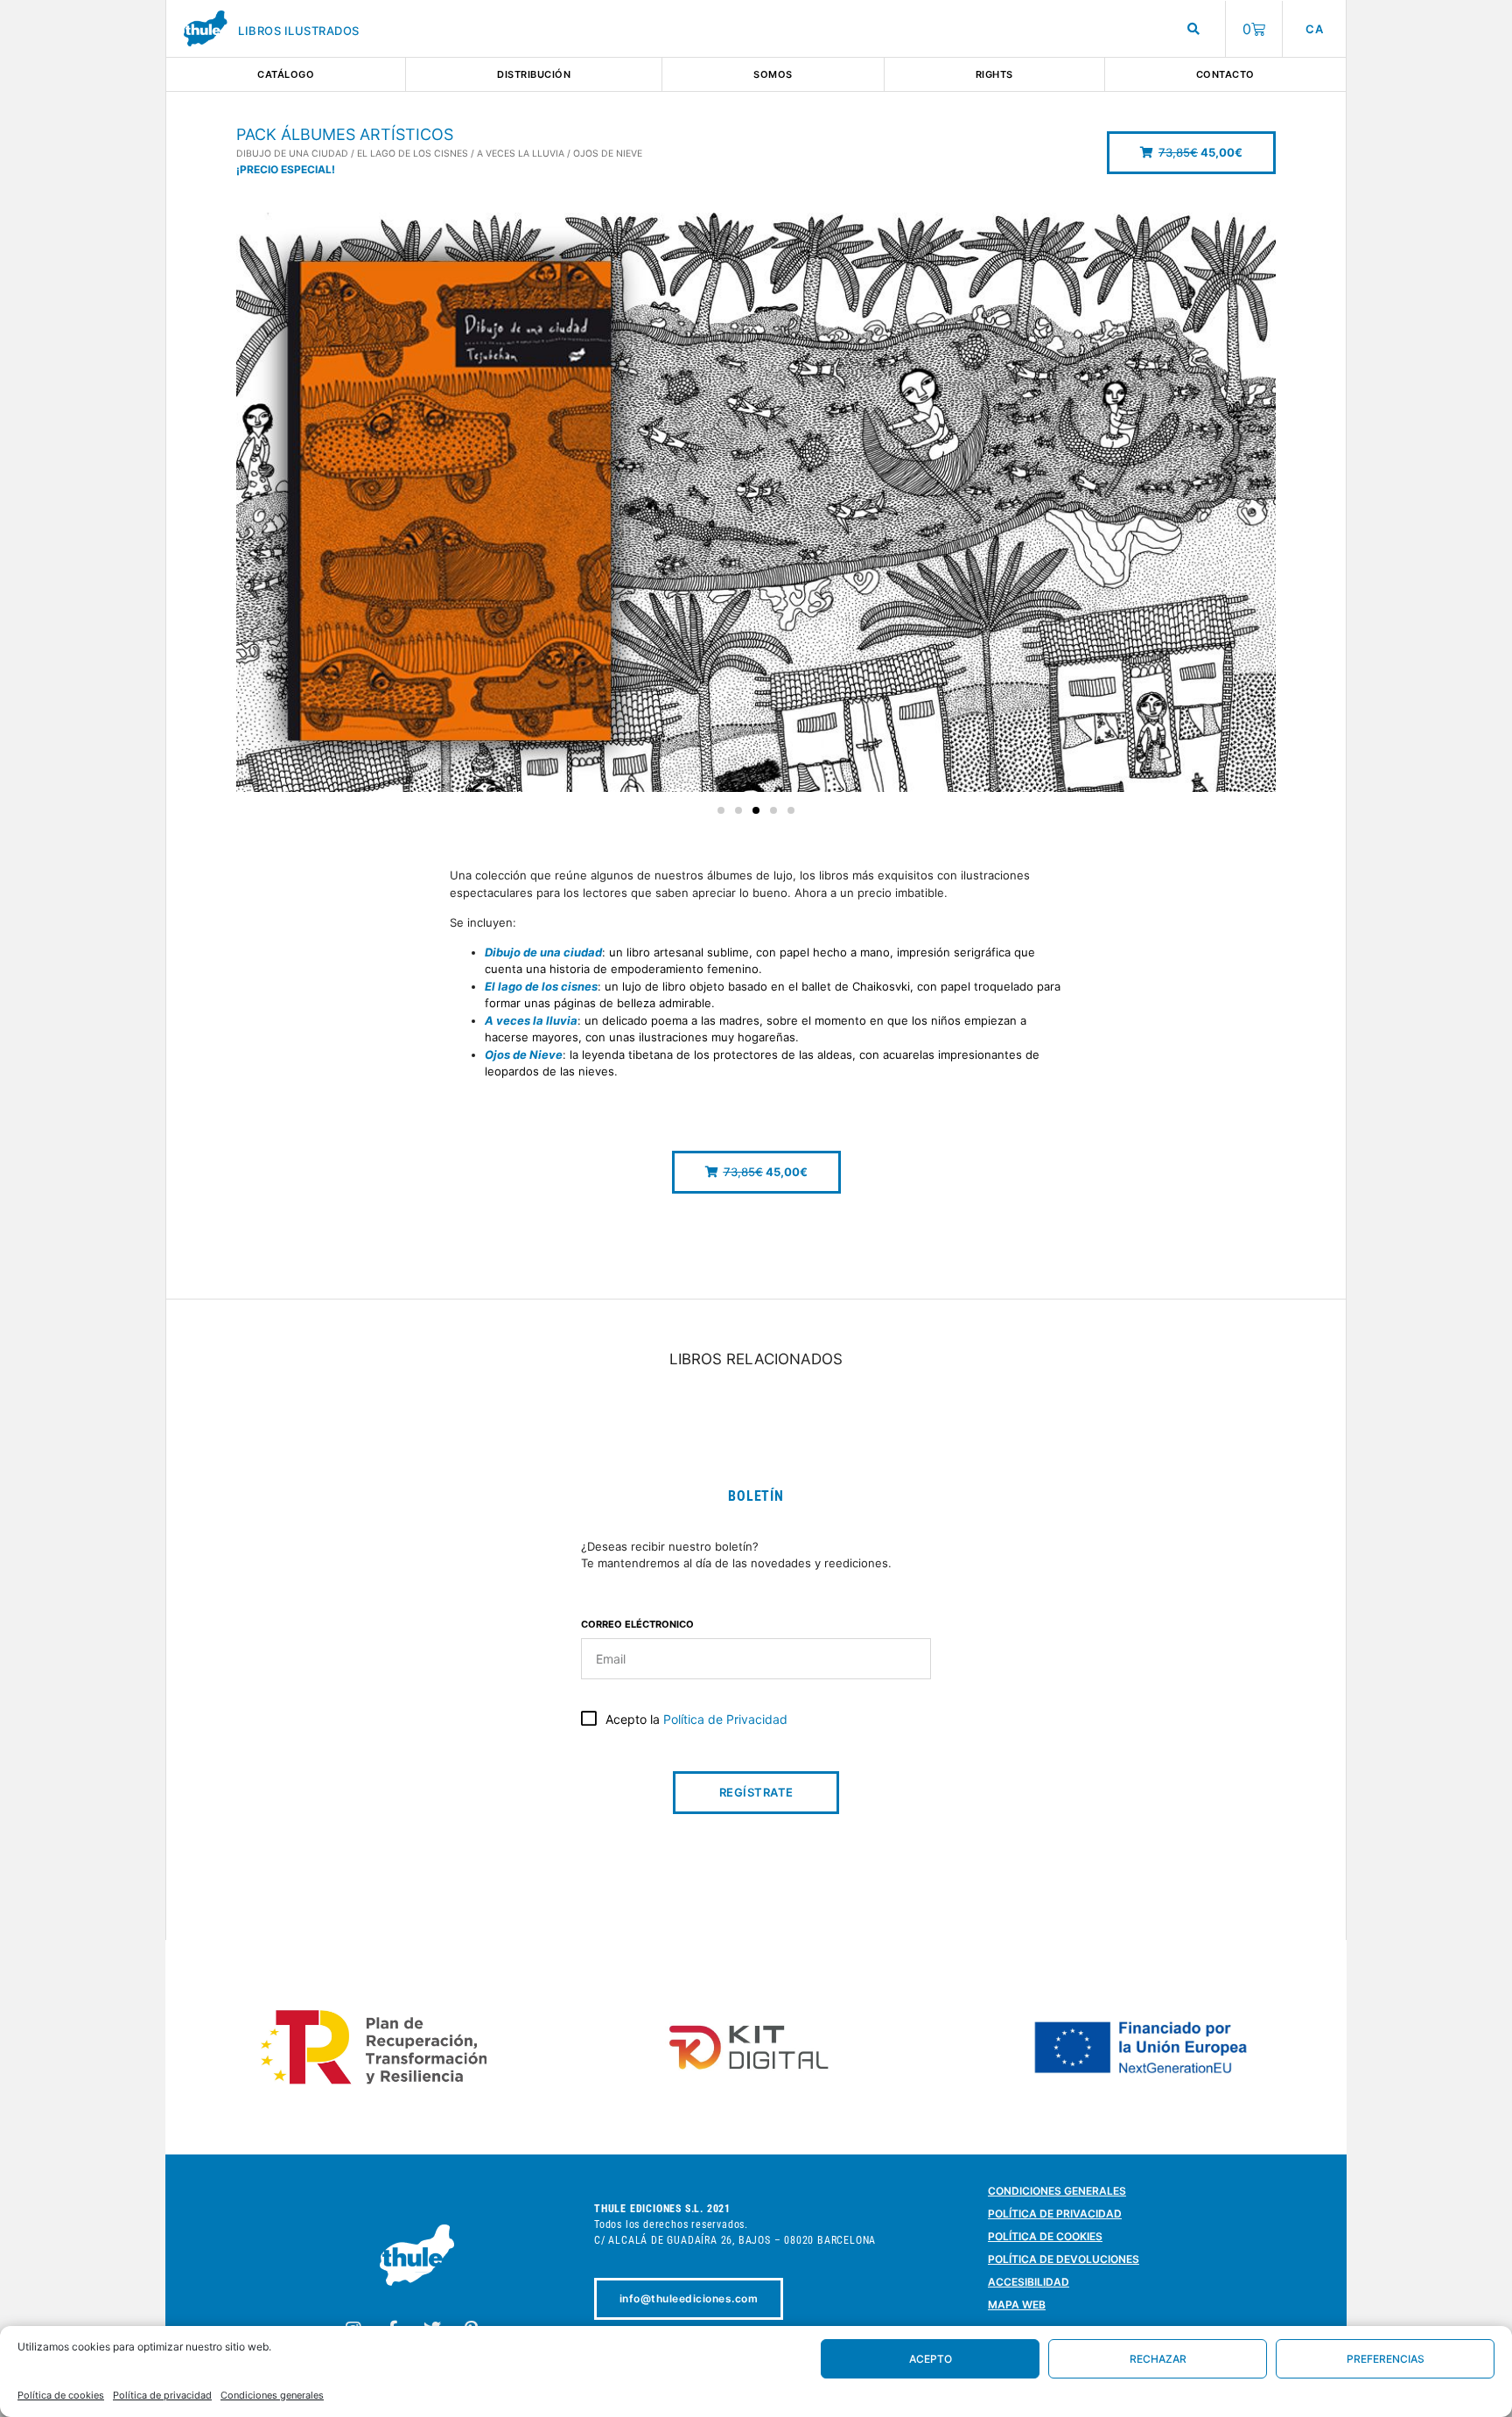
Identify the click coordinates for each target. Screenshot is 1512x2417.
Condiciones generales (272, 2395)
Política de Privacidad (725, 1719)
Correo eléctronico (637, 1625)
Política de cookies (61, 2395)
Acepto (931, 2359)
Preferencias (1386, 2359)
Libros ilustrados (299, 31)
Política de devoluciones (1064, 2259)
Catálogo (286, 74)
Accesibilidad (1029, 2282)
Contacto (1225, 74)
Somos (773, 74)
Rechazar (1158, 2359)
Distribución (534, 74)
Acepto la (696, 1719)
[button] (1191, 153)
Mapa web (1017, 2305)
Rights (994, 74)
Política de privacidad (162, 2395)
